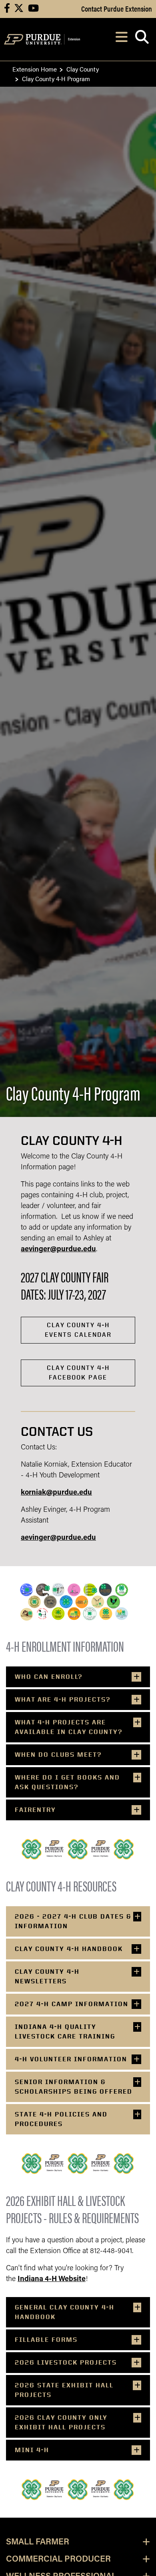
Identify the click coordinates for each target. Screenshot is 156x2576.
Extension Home (35, 69)
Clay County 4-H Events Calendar (78, 1330)
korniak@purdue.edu (56, 1493)
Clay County (83, 69)
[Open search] (142, 39)
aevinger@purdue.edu (58, 1250)
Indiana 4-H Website (52, 2279)
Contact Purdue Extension (117, 8)
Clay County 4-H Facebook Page (78, 1373)
